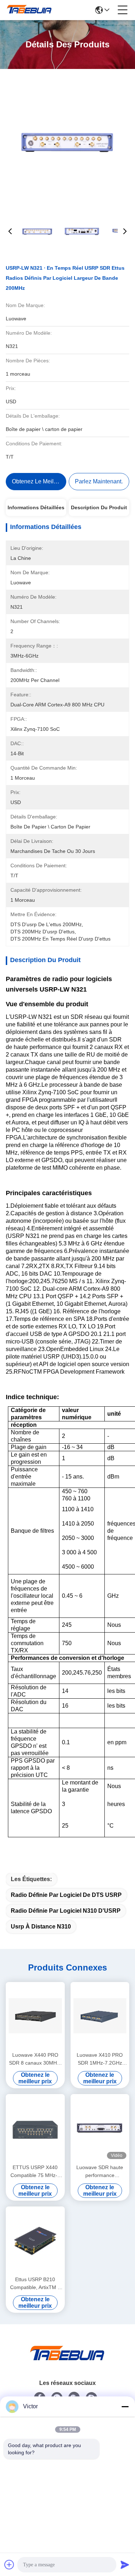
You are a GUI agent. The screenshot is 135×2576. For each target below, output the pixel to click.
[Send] (125, 2565)
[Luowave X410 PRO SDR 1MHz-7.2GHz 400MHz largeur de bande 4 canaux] (100, 2016)
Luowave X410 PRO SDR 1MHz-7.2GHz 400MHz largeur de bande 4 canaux (100, 2059)
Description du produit (99, 507)
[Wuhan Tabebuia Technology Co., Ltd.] (30, 10)
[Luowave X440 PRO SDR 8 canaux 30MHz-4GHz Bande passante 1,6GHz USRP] (35, 2016)
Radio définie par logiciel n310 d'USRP (66, 1911)
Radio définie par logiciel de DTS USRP (66, 1895)
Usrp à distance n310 (41, 1927)
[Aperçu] (68, 2362)
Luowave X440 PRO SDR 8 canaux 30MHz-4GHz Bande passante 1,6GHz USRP (35, 2059)
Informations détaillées (36, 507)
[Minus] (125, 2406)
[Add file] (9, 2565)
